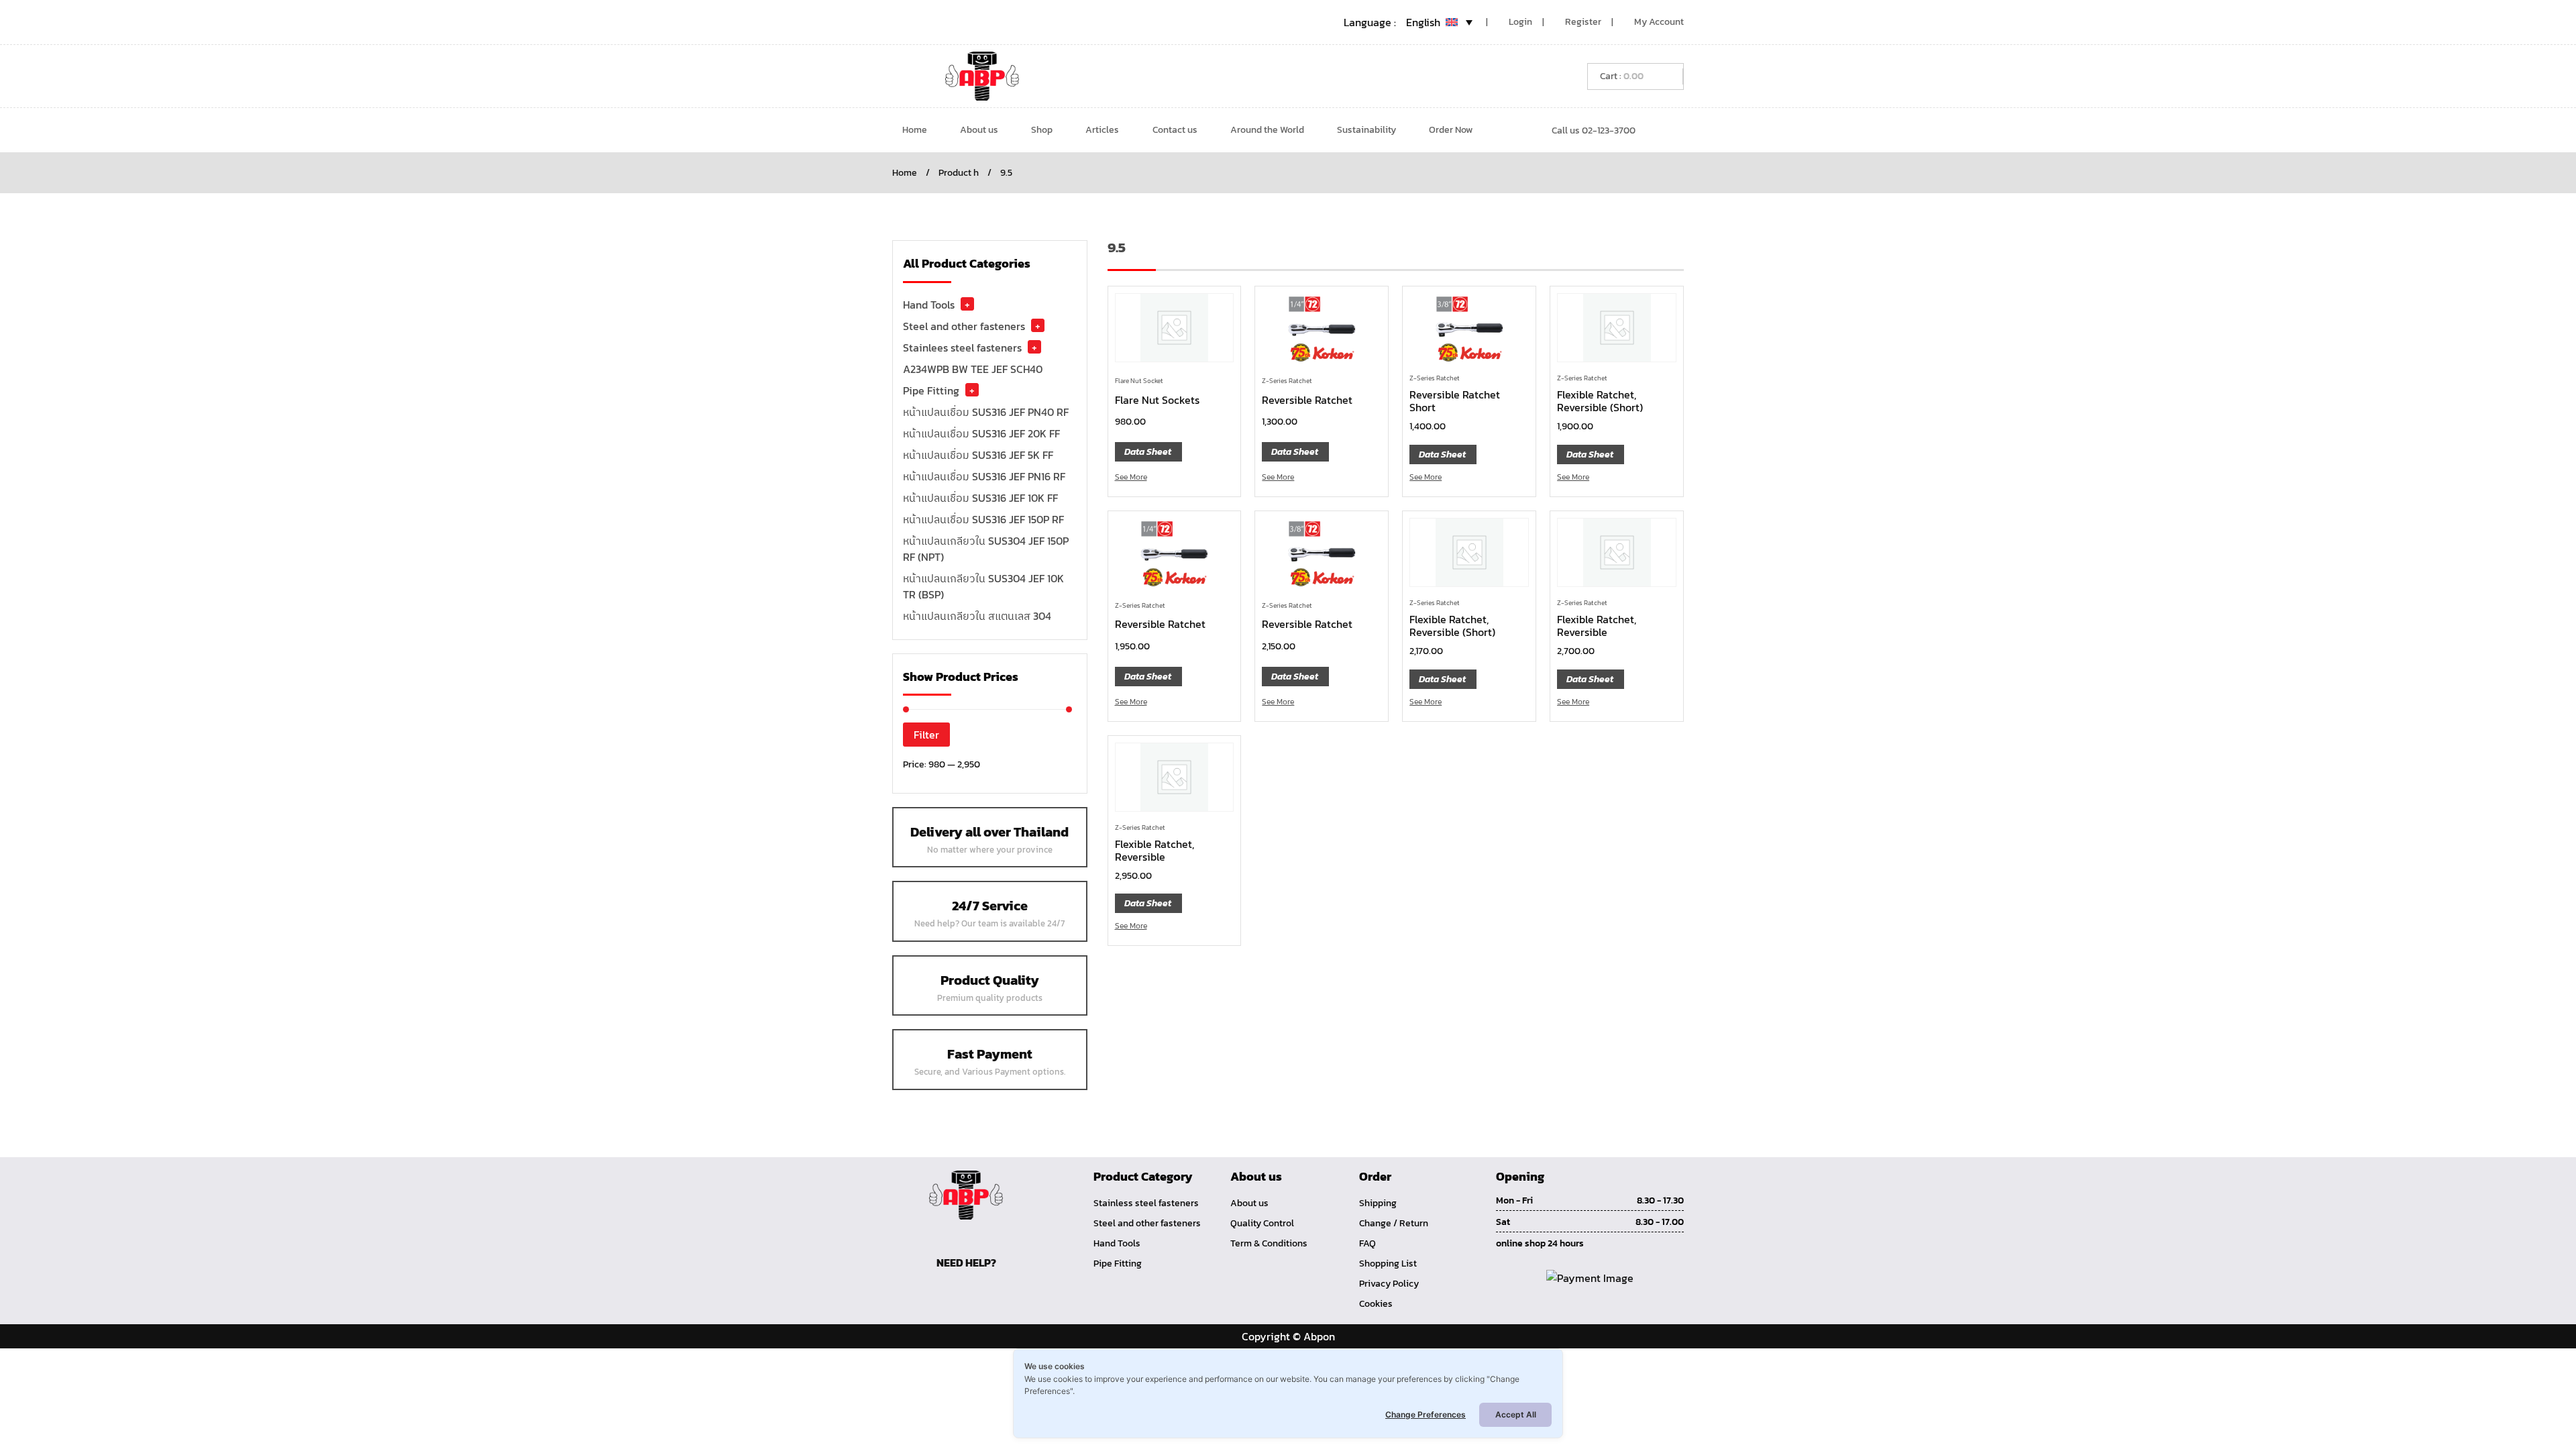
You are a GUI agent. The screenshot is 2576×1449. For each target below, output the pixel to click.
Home (915, 130)
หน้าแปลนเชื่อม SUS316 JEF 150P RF (983, 519)
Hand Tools (929, 305)
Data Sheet (1148, 452)
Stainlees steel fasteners (962, 347)
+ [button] (967, 304)
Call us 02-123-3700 (1594, 130)
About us (979, 130)
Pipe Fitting (931, 390)
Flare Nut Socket (1139, 381)
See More (1131, 477)
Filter (926, 735)
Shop (1042, 130)
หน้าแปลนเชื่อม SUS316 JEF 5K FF (978, 455)
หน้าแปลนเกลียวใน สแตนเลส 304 (977, 616)
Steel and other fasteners (964, 326)
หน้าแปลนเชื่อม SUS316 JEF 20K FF (981, 433)
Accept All (1516, 1414)
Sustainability (1366, 130)
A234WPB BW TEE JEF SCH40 (973, 369)
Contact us (1175, 130)
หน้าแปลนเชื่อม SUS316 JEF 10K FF (980, 498)
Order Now (1451, 130)
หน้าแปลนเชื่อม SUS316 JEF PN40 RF (986, 412)
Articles (1102, 130)
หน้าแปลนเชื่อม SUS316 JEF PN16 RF (984, 476)
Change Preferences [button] (1426, 1414)
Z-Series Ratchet (1287, 381)
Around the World (1267, 130)
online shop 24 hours (1540, 1243)
